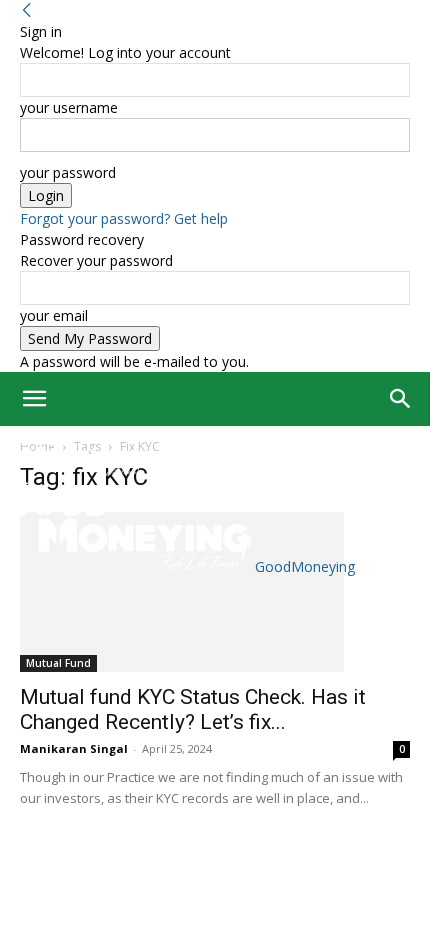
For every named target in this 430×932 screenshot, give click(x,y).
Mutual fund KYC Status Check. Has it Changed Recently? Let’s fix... (193, 709)
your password (68, 172)
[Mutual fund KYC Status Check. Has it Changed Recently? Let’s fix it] (215, 592)
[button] (34, 399)
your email (54, 315)
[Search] (401, 399)
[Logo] (72, 471)
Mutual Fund (58, 663)
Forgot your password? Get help (124, 218)
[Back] (27, 10)
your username (69, 107)
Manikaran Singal (74, 748)
